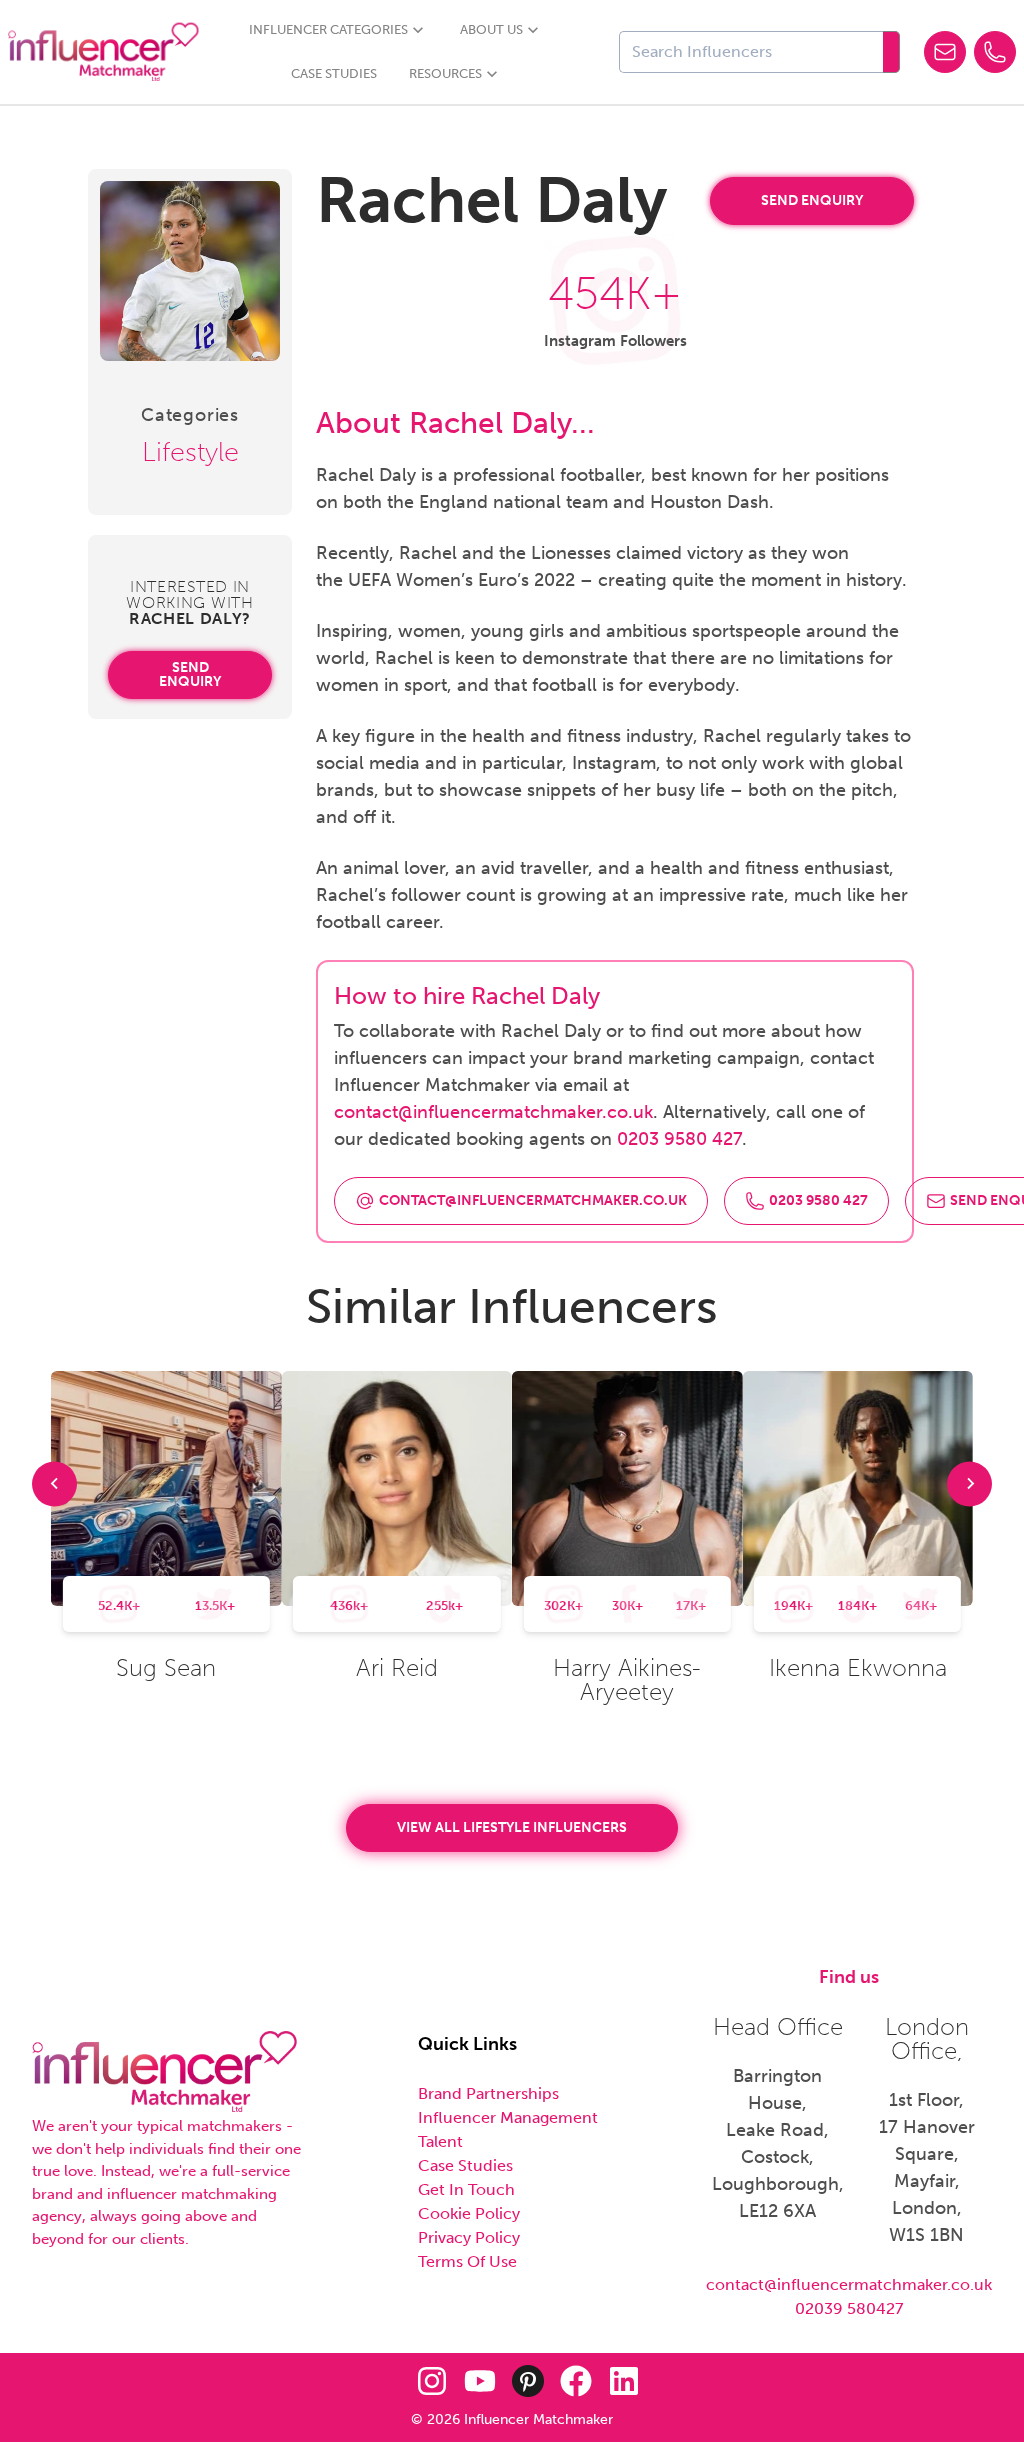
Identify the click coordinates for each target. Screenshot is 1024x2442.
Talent (440, 2141)
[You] (480, 2381)
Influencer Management (508, 2117)
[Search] (891, 52)
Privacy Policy (469, 2237)
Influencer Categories (328, 29)
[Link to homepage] (103, 52)
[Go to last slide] (54, 1483)
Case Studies (334, 73)
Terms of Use (467, 2261)
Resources (445, 73)
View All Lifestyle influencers (512, 1827)
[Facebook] (576, 2381)
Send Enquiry (190, 674)
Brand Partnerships (488, 2093)
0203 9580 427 (679, 1139)
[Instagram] (432, 2381)
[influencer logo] (164, 2072)
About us (491, 29)
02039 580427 (849, 2308)
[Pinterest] (528, 2381)
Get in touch (466, 2189)
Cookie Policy (469, 2213)
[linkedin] (624, 2381)
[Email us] (945, 52)
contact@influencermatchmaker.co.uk (493, 1112)
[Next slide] (969, 1483)
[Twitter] (384, 2381)
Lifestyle (190, 452)
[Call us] (995, 52)
